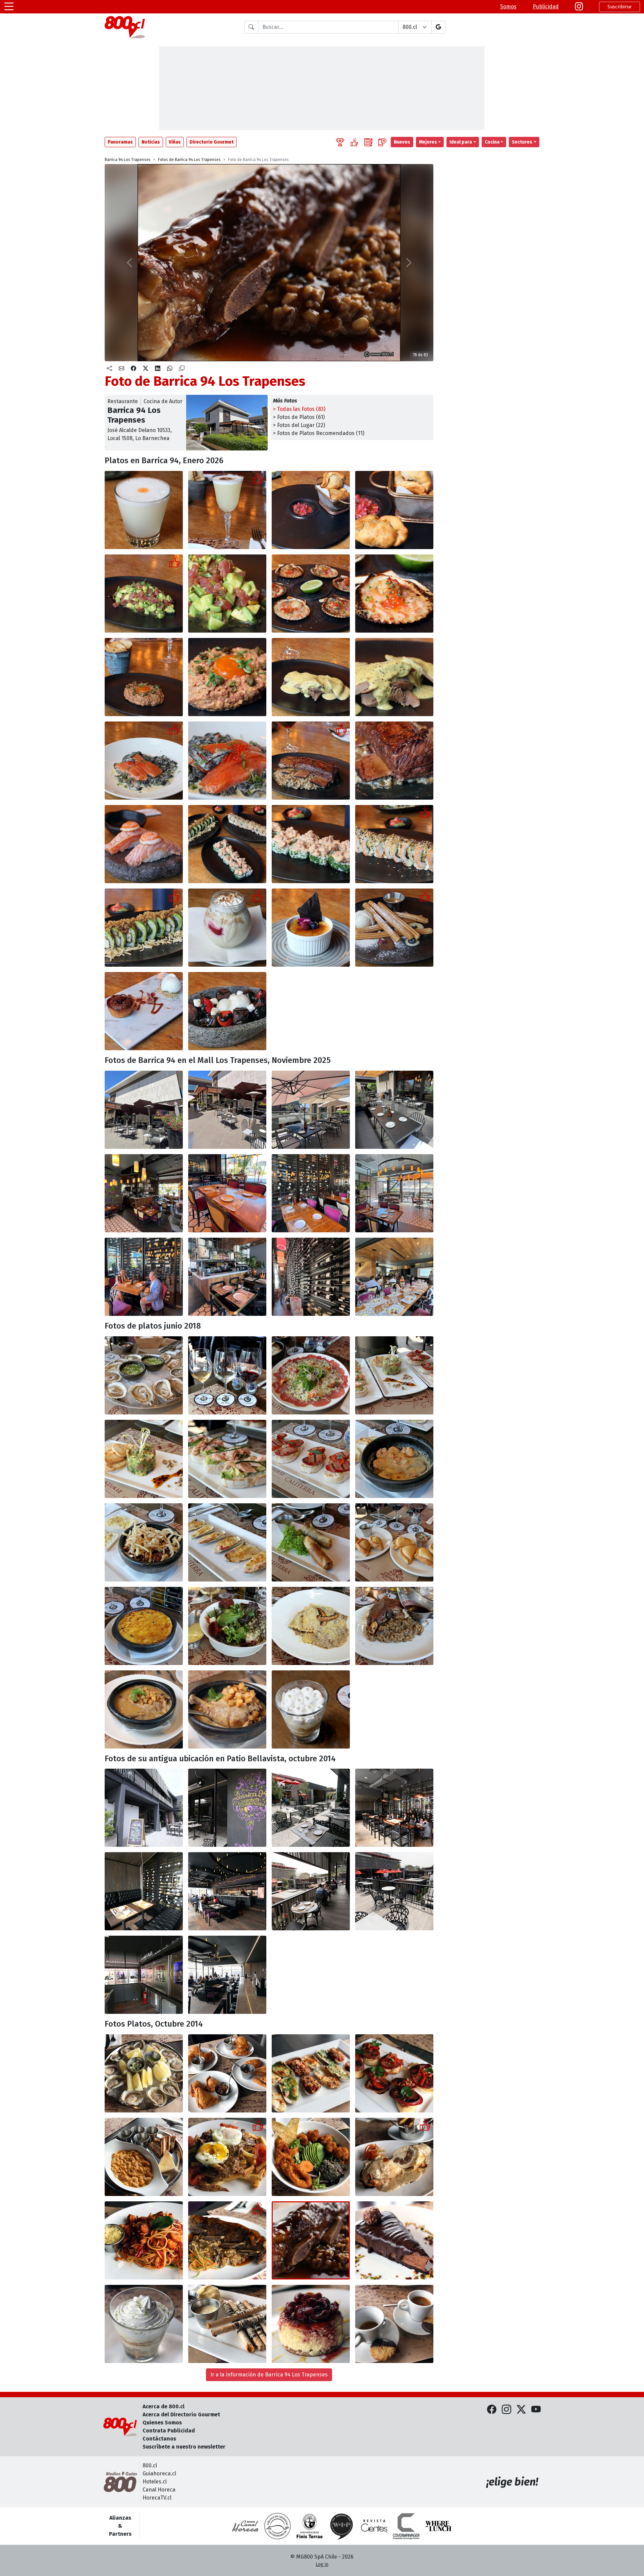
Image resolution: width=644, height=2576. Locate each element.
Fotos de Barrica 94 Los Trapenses (189, 160)
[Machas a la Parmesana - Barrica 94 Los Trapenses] (227, 1542)
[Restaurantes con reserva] (382, 142)
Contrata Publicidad (169, 2431)
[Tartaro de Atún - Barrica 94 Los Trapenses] (144, 1459)
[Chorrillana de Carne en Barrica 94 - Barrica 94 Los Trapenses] (227, 2157)
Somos (508, 7)
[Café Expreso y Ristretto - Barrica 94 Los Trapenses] (394, 2324)
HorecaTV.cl (157, 2498)
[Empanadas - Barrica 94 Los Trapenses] (394, 1542)
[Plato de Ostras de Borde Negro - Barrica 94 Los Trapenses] (144, 2073)
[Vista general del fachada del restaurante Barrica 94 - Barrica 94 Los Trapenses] (144, 1808)
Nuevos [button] (402, 142)
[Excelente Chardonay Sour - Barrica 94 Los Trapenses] (227, 510)
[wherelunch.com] (438, 2526)
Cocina (492, 142)
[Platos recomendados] (354, 142)
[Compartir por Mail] (121, 369)
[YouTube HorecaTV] (536, 2410)
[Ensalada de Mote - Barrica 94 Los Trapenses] (227, 1626)
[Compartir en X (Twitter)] (146, 369)
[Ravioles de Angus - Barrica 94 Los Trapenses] (311, 1626)
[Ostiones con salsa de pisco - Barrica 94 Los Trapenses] (311, 594)
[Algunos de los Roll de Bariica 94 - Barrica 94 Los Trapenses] (227, 844)
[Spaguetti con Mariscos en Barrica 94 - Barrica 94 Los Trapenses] (144, 2240)
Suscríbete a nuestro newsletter (184, 2447)
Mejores (428, 142)
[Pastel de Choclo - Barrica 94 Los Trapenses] (144, 1626)
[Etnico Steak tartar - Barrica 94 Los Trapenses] (144, 677)
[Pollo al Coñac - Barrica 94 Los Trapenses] (227, 1709)
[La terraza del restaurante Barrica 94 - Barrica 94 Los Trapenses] (227, 1110)
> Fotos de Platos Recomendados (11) (319, 433)
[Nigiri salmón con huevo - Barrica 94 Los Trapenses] (144, 844)
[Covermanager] (406, 2526)
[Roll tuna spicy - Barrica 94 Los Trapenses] (311, 844)
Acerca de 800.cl (164, 2406)
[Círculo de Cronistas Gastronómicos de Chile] (277, 2526)
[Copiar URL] (182, 369)
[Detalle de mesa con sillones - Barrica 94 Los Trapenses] (144, 1891)
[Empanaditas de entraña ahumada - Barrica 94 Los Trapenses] (311, 510)
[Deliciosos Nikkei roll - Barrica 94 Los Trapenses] (394, 844)
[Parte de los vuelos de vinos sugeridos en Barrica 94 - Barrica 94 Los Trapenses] (227, 1375)
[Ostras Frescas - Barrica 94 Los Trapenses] (144, 1375)
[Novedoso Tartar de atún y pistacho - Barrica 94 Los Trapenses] (144, 594)
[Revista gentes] (374, 2526)
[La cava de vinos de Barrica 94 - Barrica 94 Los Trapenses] (311, 1277)
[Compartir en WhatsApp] (170, 369)
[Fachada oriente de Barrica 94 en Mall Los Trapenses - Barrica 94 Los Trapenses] (144, 1110)
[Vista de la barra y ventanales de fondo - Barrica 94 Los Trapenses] (227, 1975)
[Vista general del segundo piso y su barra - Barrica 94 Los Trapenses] (227, 1891)
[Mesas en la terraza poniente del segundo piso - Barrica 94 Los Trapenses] (311, 1891)
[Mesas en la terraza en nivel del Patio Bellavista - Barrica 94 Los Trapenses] (311, 1808)
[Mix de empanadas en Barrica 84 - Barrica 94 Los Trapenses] (227, 2073)
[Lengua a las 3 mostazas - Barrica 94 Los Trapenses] (311, 677)
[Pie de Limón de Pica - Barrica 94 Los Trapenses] (144, 2324)
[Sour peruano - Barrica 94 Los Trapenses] (144, 510)
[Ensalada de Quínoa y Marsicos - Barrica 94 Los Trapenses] (311, 2157)
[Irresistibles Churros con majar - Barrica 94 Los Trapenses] (394, 928)
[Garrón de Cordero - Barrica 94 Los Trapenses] (394, 1626)
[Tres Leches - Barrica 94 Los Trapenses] (311, 1709)
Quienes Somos (162, 2423)
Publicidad (546, 7)
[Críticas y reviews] (368, 142)
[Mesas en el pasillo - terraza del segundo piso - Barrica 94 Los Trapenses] (394, 1891)
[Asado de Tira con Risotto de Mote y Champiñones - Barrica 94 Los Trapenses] (227, 2240)
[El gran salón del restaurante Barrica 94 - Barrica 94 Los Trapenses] (144, 1193)
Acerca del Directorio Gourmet (181, 2414)
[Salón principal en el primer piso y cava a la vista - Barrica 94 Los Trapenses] (394, 1808)
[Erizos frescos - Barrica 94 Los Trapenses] (144, 2157)
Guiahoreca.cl (159, 2474)
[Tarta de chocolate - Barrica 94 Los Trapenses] (394, 2240)
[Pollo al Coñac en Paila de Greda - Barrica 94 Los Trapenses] (144, 1709)
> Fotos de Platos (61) (299, 417)
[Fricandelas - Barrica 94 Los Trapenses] (144, 1542)
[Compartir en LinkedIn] (158, 369)
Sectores (522, 142)
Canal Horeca (159, 2490)
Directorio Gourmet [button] (211, 142)
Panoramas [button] (120, 142)
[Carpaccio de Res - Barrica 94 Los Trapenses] (311, 1375)
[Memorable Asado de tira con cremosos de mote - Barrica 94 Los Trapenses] (311, 761)
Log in (322, 2564)
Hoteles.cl (155, 2482)
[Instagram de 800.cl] (506, 2410)
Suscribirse (620, 7)
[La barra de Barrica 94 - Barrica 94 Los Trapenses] (227, 1277)
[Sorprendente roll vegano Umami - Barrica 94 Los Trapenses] (144, 928)
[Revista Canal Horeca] (245, 2526)
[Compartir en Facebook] (133, 369)
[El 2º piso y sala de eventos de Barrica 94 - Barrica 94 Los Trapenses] (394, 1277)
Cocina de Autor (163, 401)
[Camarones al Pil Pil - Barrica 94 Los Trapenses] (394, 1459)
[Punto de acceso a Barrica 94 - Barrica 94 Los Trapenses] (227, 1808)
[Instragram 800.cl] (579, 7)
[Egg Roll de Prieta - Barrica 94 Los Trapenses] (311, 1542)
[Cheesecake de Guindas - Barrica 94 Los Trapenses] (311, 2324)
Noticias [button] (151, 142)
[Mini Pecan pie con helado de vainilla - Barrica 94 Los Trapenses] (144, 1011)
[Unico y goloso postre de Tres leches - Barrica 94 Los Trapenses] (227, 928)
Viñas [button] (175, 142)
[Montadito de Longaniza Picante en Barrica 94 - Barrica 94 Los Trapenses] (394, 2073)
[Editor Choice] (340, 142)
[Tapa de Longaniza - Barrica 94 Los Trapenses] (311, 1459)
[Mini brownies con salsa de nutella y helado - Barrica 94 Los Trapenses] (227, 1011)
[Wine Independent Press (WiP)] (342, 2526)
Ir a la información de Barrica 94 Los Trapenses (269, 2375)
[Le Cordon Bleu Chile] (310, 2526)
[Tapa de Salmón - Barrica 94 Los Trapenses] (227, 1459)
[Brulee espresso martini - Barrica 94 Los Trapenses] (311, 928)
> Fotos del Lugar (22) (299, 425)
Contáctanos (159, 2439)
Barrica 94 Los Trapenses (128, 160)
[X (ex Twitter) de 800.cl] (521, 2410)
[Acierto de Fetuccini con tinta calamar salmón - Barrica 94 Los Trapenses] (144, 761)
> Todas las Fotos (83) (299, 409)
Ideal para (461, 142)
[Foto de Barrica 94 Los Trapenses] (311, 2240)
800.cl (150, 2465)
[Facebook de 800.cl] (492, 2410)
